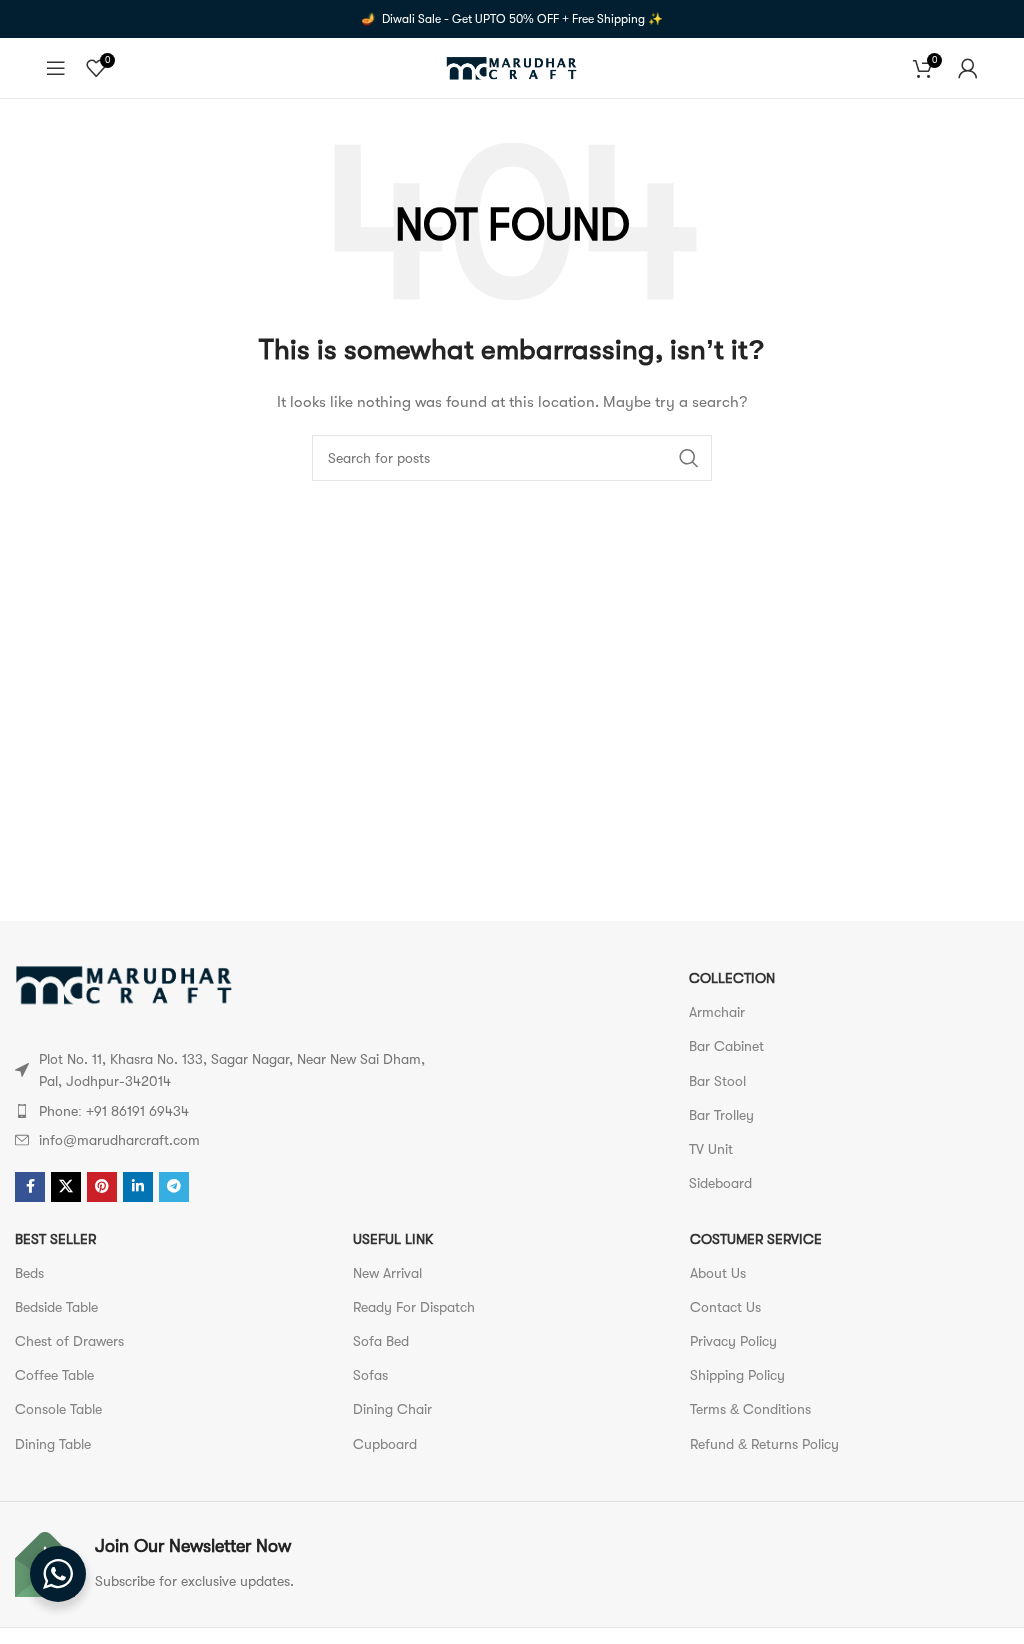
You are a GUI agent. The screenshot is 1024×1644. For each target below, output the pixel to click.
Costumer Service (756, 1239)
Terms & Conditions (750, 1409)
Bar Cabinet (726, 1046)
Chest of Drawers (69, 1341)
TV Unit (711, 1149)
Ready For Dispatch (414, 1307)
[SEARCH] (689, 458)
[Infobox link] (258, 1564)
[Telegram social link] (174, 1187)
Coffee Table (54, 1375)
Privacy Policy (733, 1341)
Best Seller (55, 1239)
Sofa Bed (381, 1341)
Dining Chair (392, 1409)
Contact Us (725, 1307)
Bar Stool (717, 1081)
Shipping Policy (737, 1375)
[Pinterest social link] (102, 1187)
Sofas (370, 1375)
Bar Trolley (721, 1115)
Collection (732, 978)
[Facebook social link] (30, 1187)
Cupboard (385, 1444)
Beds (29, 1273)
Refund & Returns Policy (764, 1444)
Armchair (717, 1012)
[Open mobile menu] (56, 68)
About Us (718, 1273)
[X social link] (66, 1187)
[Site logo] (512, 66)
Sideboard (720, 1183)
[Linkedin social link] (138, 1187)
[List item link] (220, 1111)
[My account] (968, 68)
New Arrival (387, 1273)
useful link (393, 1239)
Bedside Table (56, 1307)
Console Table (58, 1409)
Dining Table (53, 1444)
